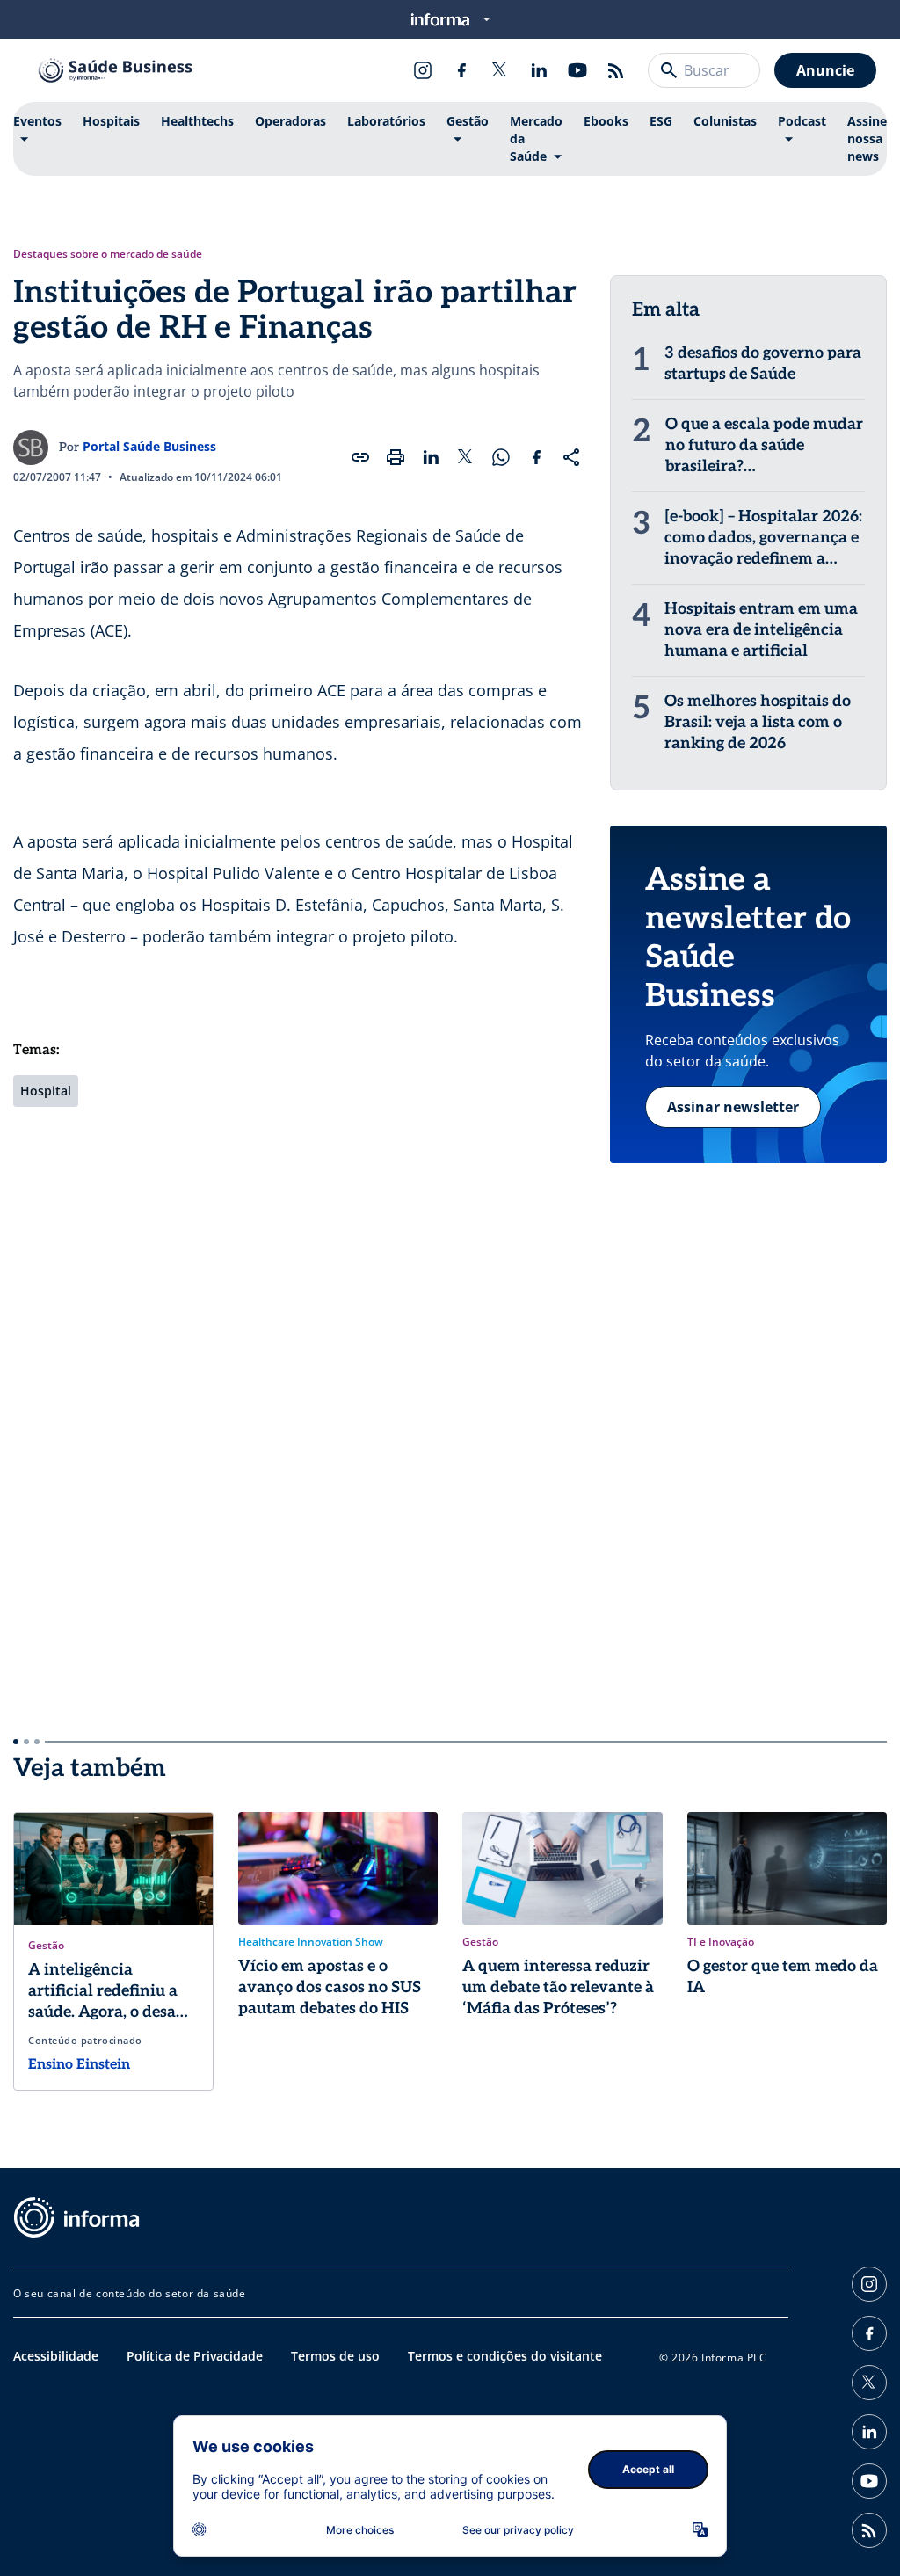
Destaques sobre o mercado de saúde (108, 254)
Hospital (46, 1091)
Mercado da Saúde (536, 138)
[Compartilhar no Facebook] (536, 457)
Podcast (802, 121)
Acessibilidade (56, 2356)
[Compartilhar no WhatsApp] (501, 457)
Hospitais (111, 121)
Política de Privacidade (195, 2356)
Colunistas (725, 121)
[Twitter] (500, 70)
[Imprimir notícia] (396, 457)
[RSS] (616, 70)
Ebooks (606, 121)
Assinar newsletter (733, 1107)
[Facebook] (461, 70)
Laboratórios (386, 121)
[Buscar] (669, 70)
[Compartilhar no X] (466, 457)
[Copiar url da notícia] (360, 457)
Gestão (468, 121)
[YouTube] (577, 70)
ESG (661, 121)
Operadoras (290, 121)
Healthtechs (197, 121)
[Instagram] (423, 70)
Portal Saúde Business (149, 446)
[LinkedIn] (539, 70)
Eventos (37, 121)
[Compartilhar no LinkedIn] (431, 457)
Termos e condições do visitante (505, 2356)
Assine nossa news (867, 138)
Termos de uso (335, 2356)
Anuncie (825, 70)
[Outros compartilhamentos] (571, 457)
